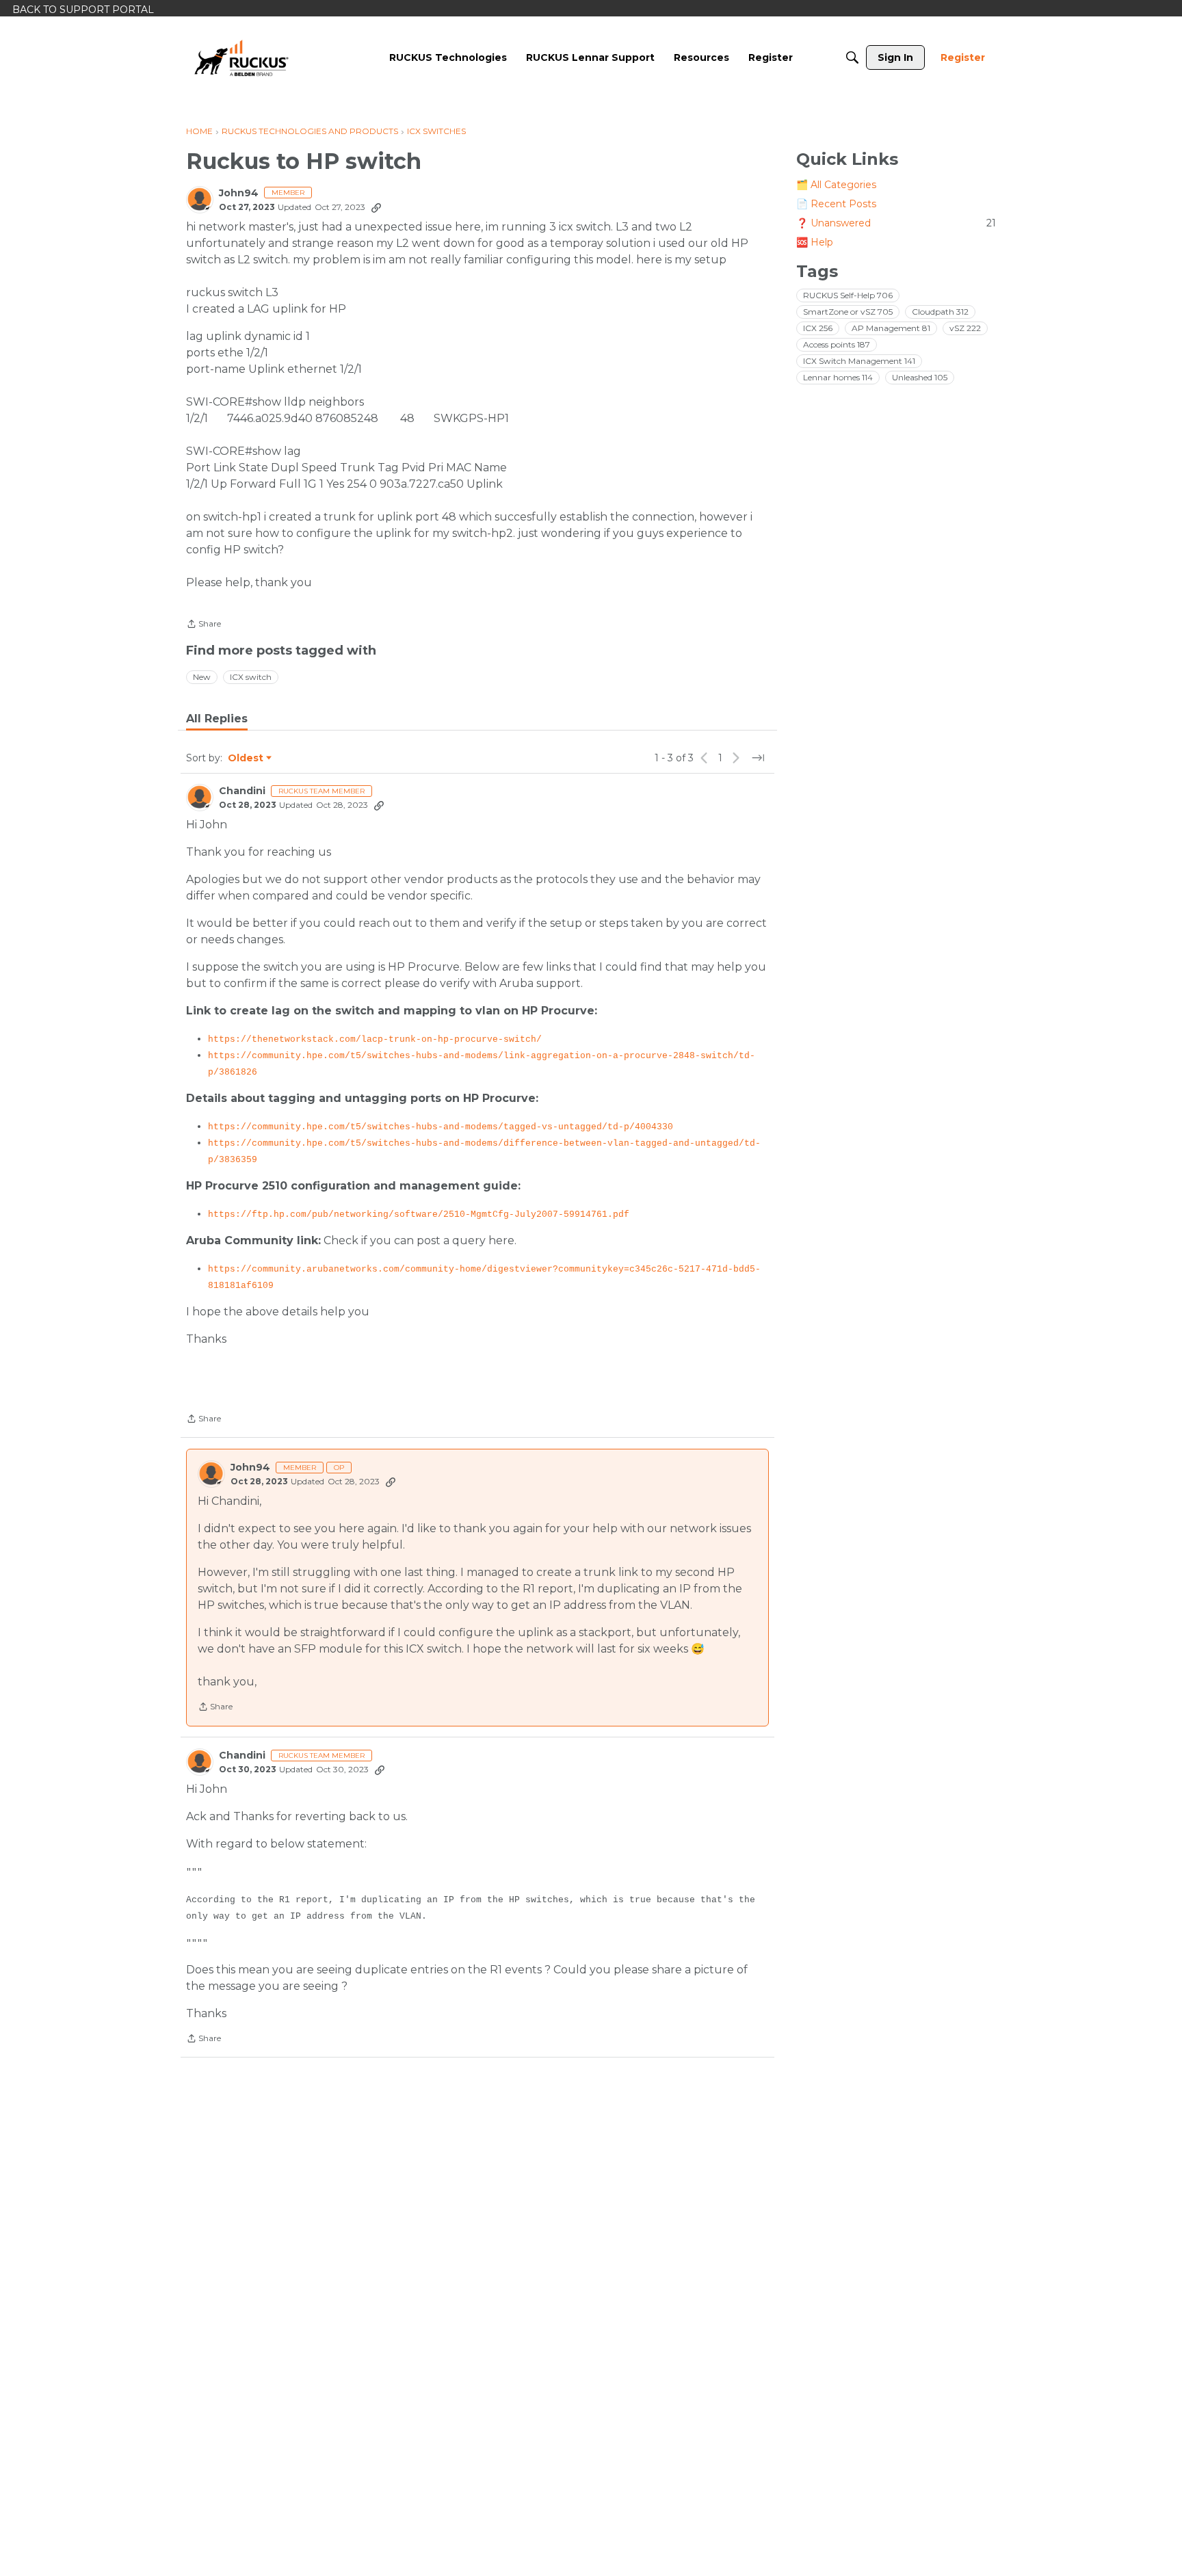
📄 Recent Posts (836, 204)
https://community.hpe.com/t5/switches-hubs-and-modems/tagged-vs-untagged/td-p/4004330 (441, 1127)
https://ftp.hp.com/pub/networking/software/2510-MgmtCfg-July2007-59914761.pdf (419, 1214)
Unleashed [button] (920, 377)
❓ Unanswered (896, 223)
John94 (239, 193)
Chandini (242, 791)
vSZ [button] (965, 328)
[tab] (217, 719)
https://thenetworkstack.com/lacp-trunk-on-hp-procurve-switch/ (375, 1039)
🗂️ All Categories (836, 185)
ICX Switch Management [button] (859, 361)
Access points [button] (837, 344)
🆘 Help (815, 242)
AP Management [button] (891, 328)
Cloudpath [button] (940, 312)
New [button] (202, 677)
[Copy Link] (376, 207)
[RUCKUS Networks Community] (241, 57)
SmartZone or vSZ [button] (848, 312)
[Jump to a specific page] (758, 758)
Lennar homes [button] (838, 377)
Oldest (246, 759)
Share (203, 625)
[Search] (852, 57)
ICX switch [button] (251, 677)
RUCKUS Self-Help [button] (848, 295)
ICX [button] (818, 328)
